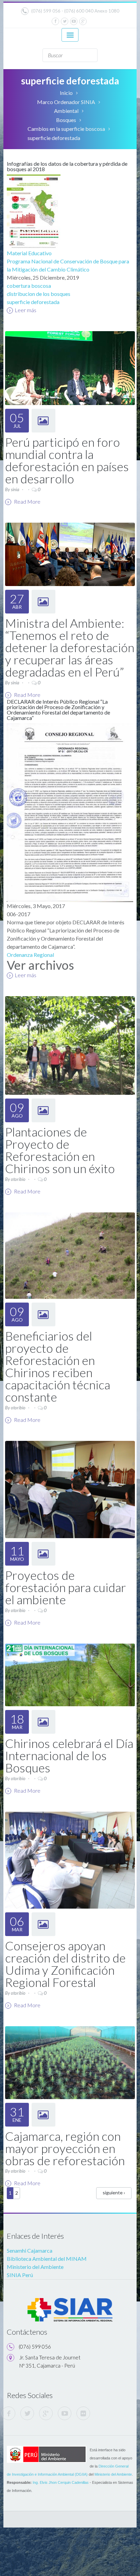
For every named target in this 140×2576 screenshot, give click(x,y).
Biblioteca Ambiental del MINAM (47, 2259)
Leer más (25, 310)
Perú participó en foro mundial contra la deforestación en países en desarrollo (67, 460)
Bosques (66, 120)
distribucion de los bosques (39, 294)
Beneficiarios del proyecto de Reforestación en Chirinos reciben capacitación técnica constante (58, 1366)
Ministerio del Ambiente (35, 2267)
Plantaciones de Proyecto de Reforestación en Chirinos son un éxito (60, 1150)
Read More (27, 501)
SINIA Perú (20, 2275)
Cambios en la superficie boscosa (66, 129)
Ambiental (66, 111)
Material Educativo (29, 253)
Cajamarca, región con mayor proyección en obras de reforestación (65, 2148)
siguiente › (114, 2192)
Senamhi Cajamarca (30, 2250)
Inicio (66, 93)
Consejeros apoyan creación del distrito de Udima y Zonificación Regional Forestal (65, 1964)
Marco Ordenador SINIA (66, 102)
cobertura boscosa (29, 286)
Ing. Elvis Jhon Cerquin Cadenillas (61, 2482)
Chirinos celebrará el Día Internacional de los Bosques (69, 1755)
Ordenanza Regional (30, 955)
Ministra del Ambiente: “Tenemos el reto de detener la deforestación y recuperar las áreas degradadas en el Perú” (70, 647)
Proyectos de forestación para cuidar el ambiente (66, 1587)
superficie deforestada (33, 302)
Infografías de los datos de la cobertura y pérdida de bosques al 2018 (67, 166)
